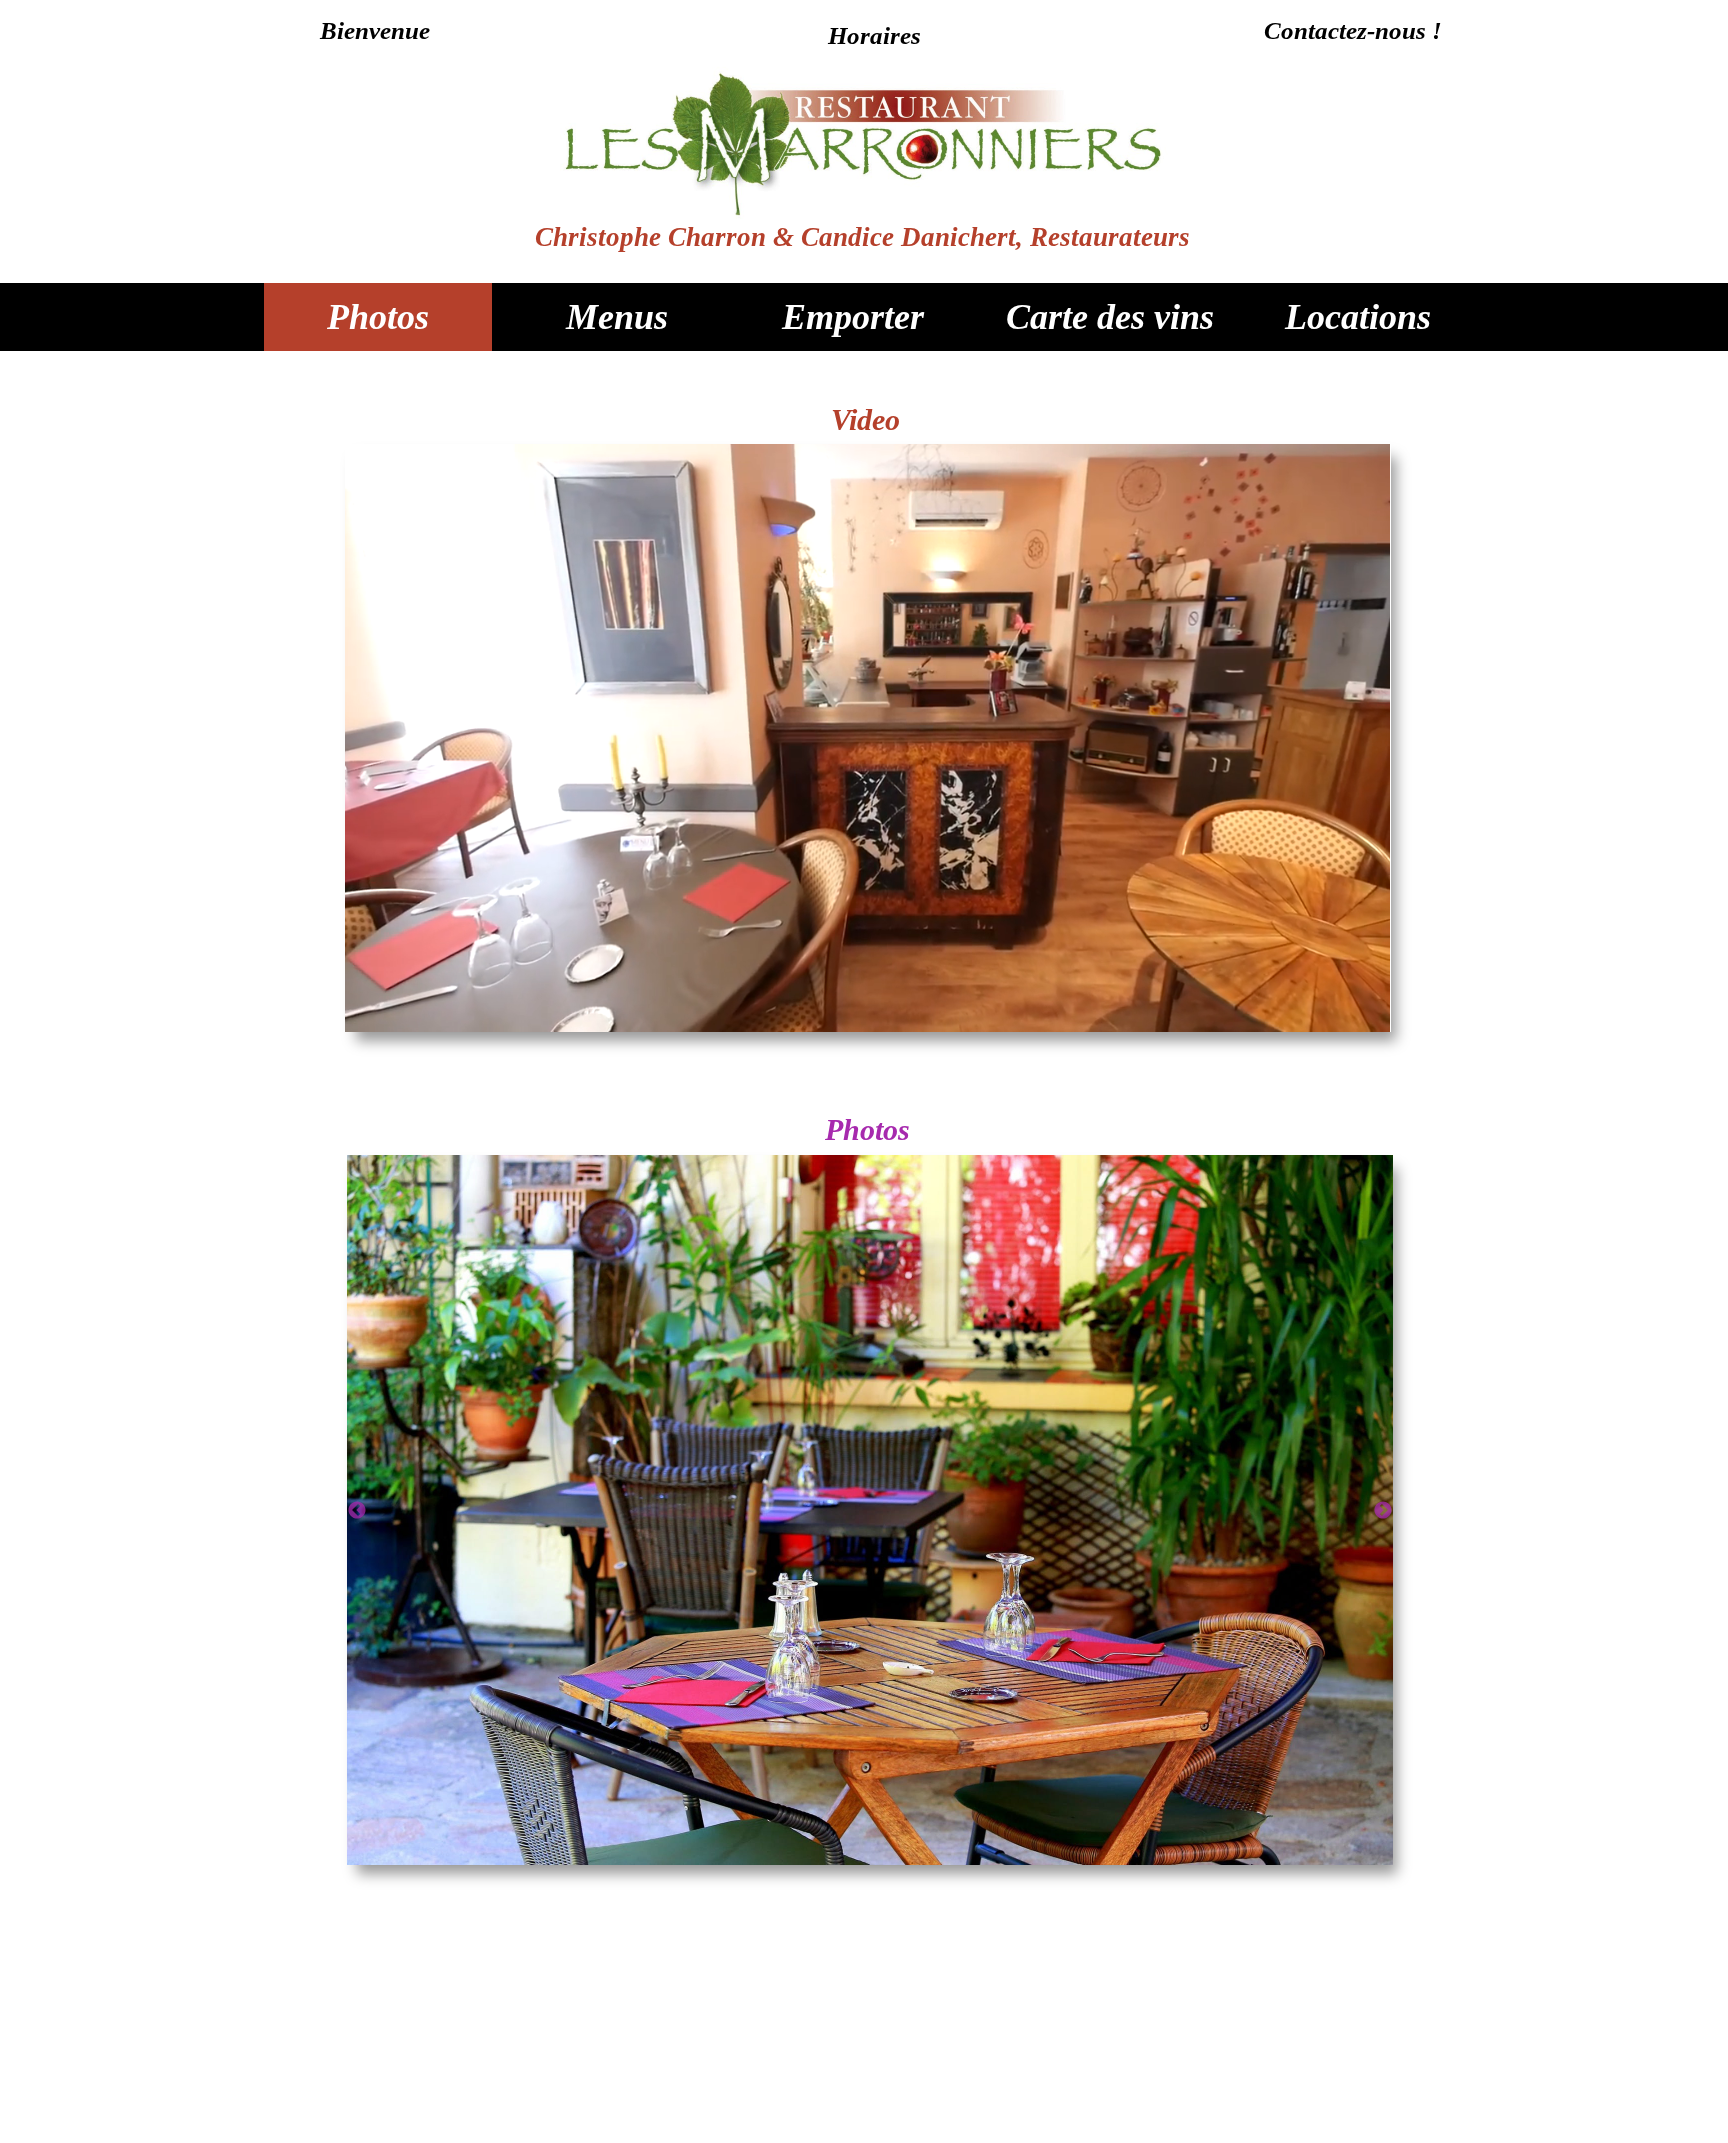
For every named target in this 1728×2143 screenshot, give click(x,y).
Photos (378, 317)
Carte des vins (1110, 317)
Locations (1358, 317)
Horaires (874, 35)
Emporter (853, 317)
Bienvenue (375, 30)
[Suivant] (1383, 1510)
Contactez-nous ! (1353, 30)
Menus (617, 317)
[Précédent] (357, 1510)
